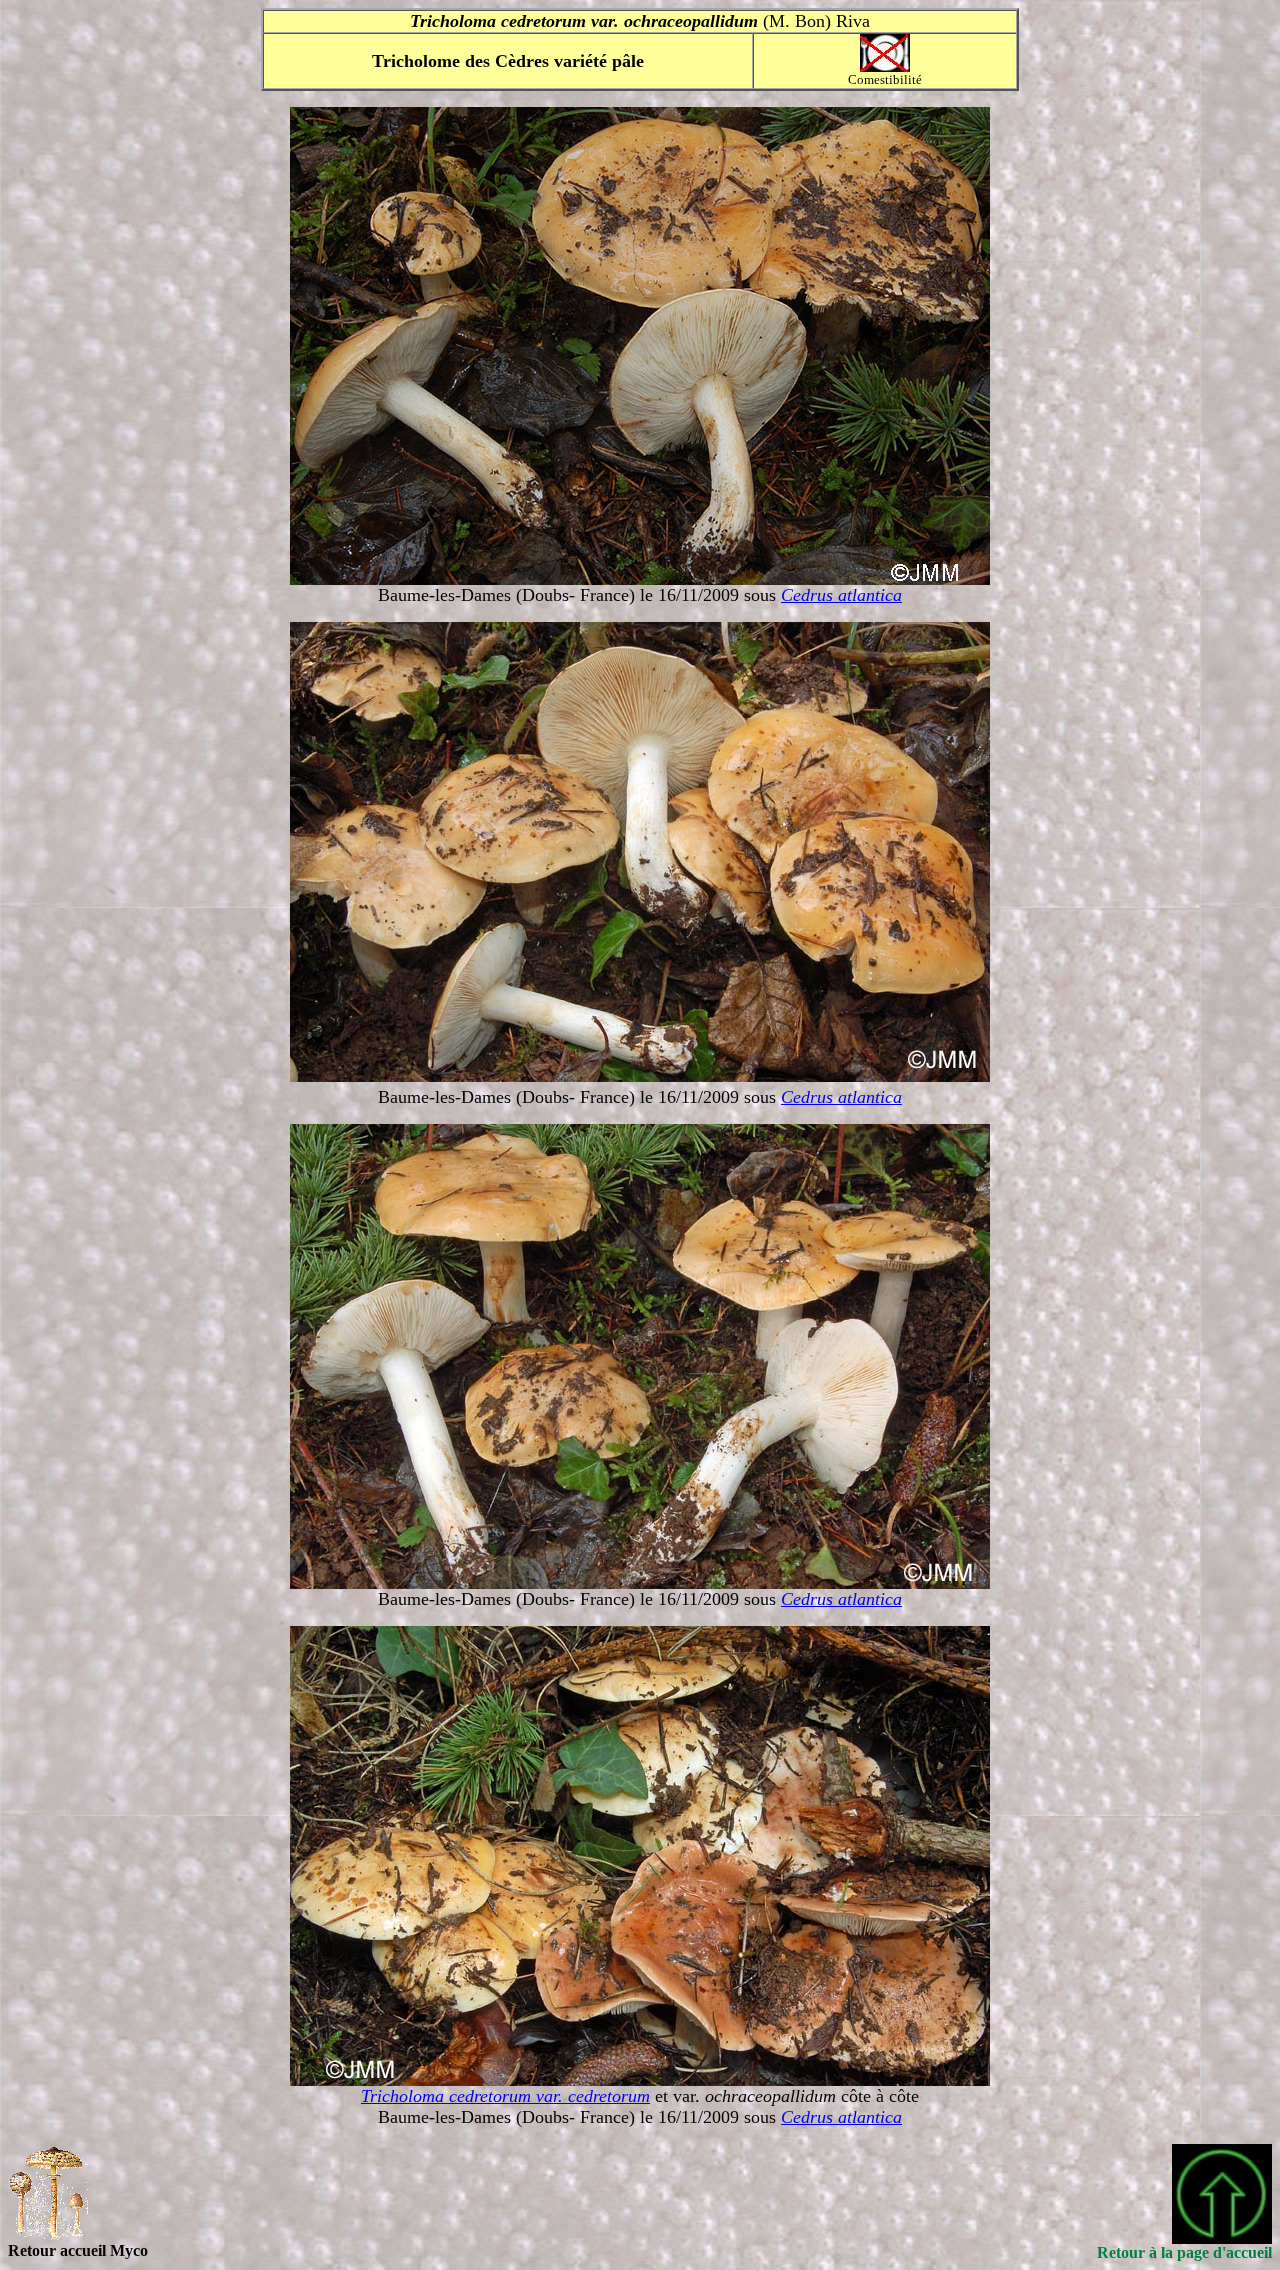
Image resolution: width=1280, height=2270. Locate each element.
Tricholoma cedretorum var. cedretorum (505, 2096)
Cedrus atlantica (841, 595)
